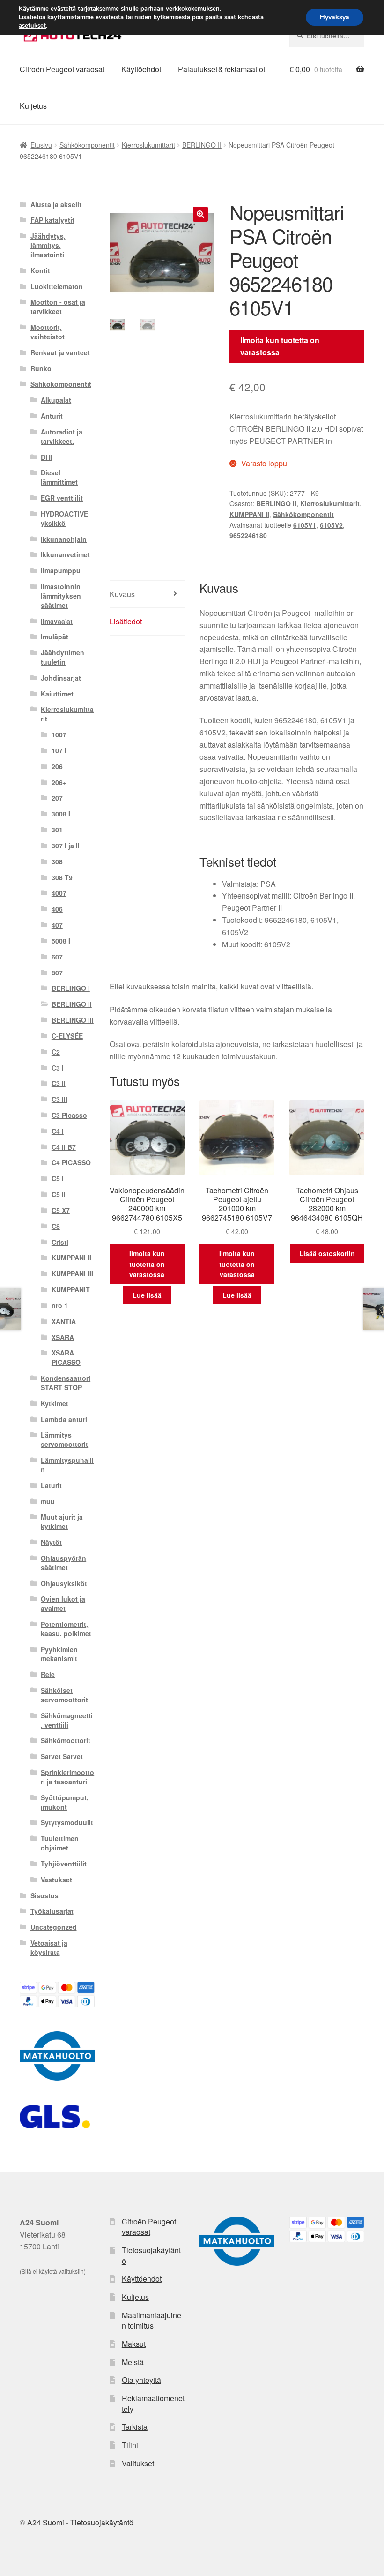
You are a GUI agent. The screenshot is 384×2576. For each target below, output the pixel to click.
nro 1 (60, 1305)
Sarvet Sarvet (62, 1756)
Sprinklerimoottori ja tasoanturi (67, 1777)
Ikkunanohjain (64, 539)
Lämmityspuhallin (67, 1465)
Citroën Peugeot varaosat (62, 69)
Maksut (134, 2344)
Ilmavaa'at (57, 621)
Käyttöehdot (141, 69)
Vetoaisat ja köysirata (49, 1947)
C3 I (58, 1068)
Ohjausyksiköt (64, 1583)
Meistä (133, 2362)
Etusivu (41, 145)
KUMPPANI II (249, 514)
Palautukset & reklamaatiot (222, 69)
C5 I (58, 1178)
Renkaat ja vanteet (60, 352)
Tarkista (135, 2427)
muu (48, 1501)
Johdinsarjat (61, 678)
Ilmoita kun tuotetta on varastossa (280, 346)
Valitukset (138, 2463)
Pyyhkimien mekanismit (59, 1654)
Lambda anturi (64, 1419)
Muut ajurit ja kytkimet (62, 1521)
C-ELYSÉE (67, 1036)
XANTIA (64, 1321)
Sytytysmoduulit (67, 1822)
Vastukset (56, 1880)
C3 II (59, 1083)
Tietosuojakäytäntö (151, 2255)
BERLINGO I (71, 988)
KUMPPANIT (71, 1289)
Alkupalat (56, 400)
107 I (59, 750)
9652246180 (248, 535)
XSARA (63, 1337)
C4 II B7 (64, 1147)
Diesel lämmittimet (59, 477)
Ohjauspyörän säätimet (63, 1563)
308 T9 (62, 877)
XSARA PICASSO (66, 1357)
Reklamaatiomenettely (153, 2404)
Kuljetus (33, 106)
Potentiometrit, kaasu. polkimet (66, 1629)
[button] (200, 214)
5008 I (61, 941)
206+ (59, 782)
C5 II (59, 1194)
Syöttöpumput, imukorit (65, 1802)
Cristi (60, 1242)
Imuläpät (55, 637)
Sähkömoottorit (66, 1740)
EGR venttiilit (62, 498)
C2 (56, 1052)
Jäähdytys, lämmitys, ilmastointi (48, 245)
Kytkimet (55, 1403)
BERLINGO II (202, 145)
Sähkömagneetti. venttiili (67, 1720)
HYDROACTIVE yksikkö (64, 518)
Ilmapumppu (61, 570)
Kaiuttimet (57, 694)
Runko (41, 368)
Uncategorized (54, 1927)
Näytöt (51, 1542)
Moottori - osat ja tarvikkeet (58, 307)
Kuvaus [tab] (122, 594)
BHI (46, 457)
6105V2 (331, 525)
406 (57, 909)
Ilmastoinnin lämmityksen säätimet (61, 596)
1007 (59, 734)
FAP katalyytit (52, 220)
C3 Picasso (69, 1115)
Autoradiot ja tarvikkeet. (62, 436)
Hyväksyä (335, 17)
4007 (59, 893)
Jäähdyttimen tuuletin (63, 657)
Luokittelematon (57, 286)
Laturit (51, 1485)
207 (57, 798)
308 (57, 861)
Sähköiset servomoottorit (64, 1695)
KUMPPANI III (72, 1273)
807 (57, 973)
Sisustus (44, 1895)
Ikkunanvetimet (65, 554)
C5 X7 (61, 1210)
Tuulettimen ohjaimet (60, 1843)
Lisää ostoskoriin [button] (327, 1253)
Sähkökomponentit (87, 145)
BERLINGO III (73, 1020)
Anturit (52, 416)
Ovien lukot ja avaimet (63, 1603)
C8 (56, 1226)
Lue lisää (147, 1295)
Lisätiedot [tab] (126, 621)
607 (57, 957)
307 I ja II (66, 846)
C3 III (59, 1099)
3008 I (61, 814)
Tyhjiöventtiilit (64, 1864)
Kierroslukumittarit (148, 145)
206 (57, 766)
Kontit (40, 270)
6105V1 (305, 525)
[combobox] (327, 36)
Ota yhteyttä (141, 2380)
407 (57, 925)
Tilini (130, 2445)
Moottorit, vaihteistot (48, 332)
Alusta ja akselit (56, 204)
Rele (48, 1674)
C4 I (58, 1131)
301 (57, 830)
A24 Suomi (46, 2522)
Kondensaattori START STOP (66, 1383)
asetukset (32, 26)
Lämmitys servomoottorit (64, 1439)
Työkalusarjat (52, 1911)
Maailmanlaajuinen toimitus (151, 2321)
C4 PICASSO (71, 1162)
